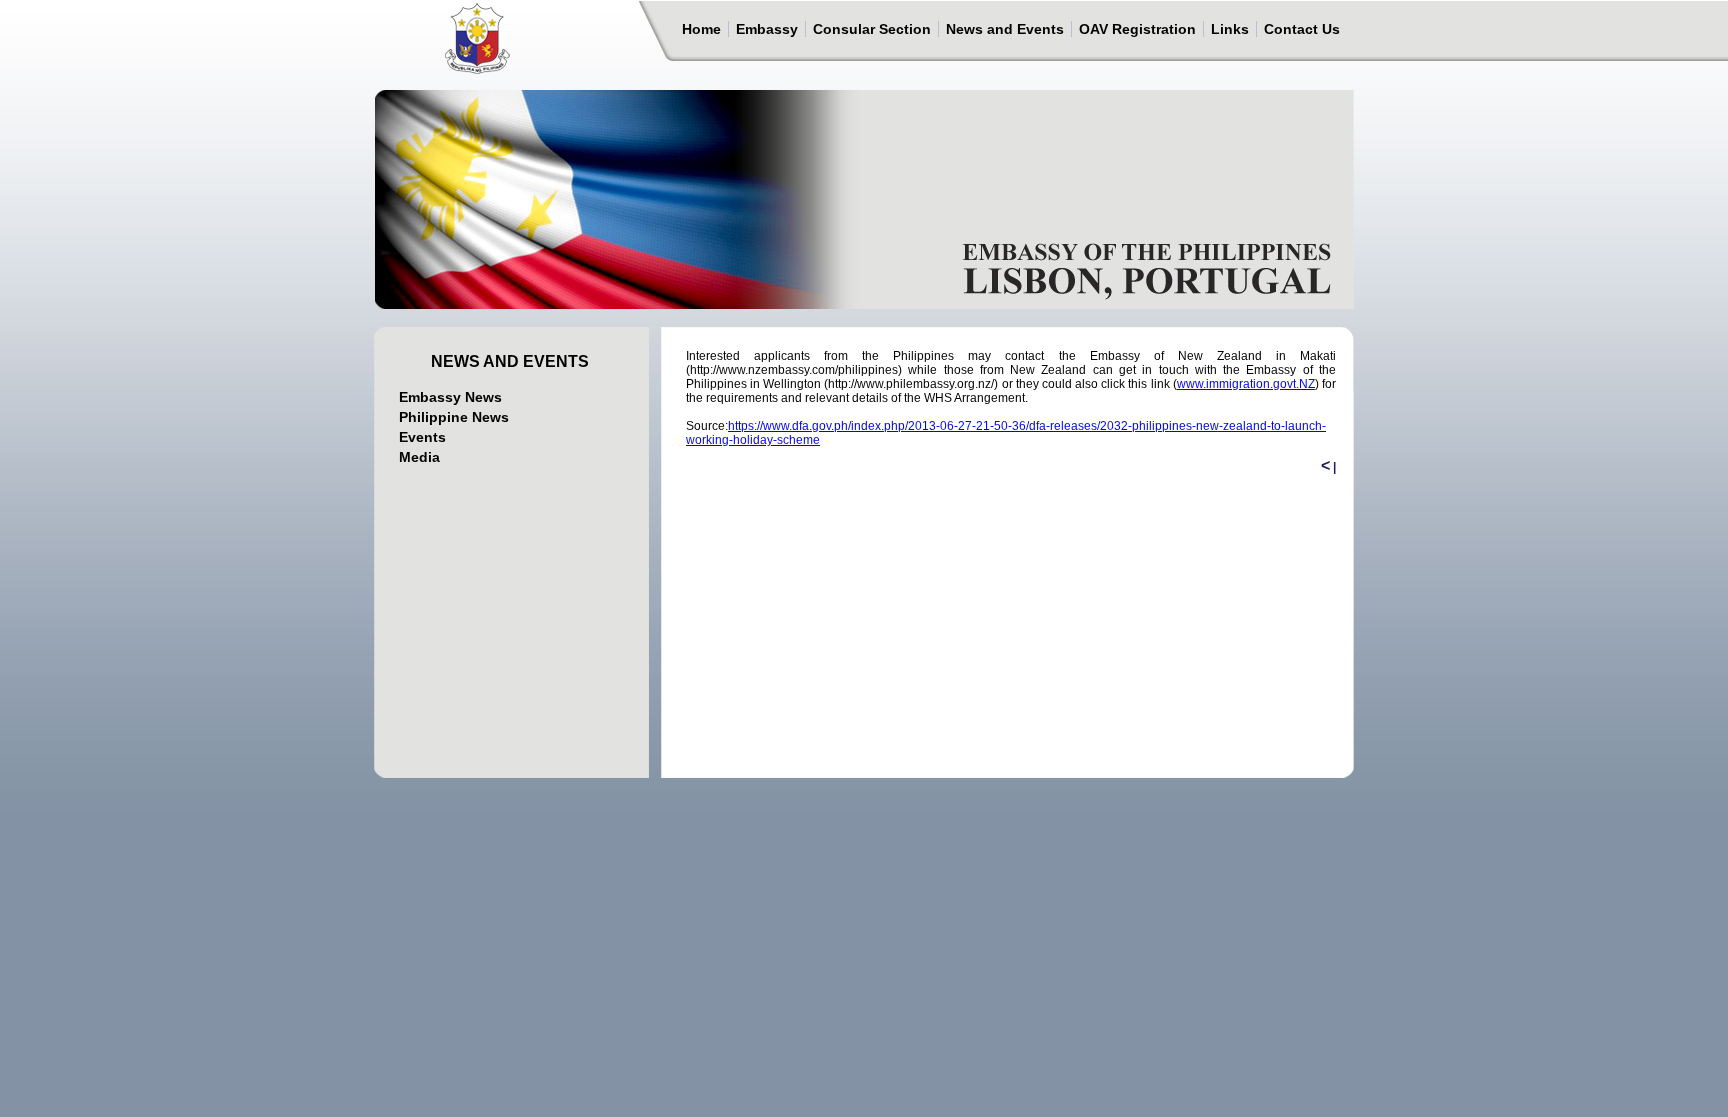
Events (422, 437)
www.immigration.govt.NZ (1246, 384)
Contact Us (1302, 29)
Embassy (767, 29)
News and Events (1005, 29)
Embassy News (450, 397)
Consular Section (872, 29)
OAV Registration (1137, 29)
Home (701, 29)
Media (419, 457)
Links (1230, 29)
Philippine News (454, 417)
